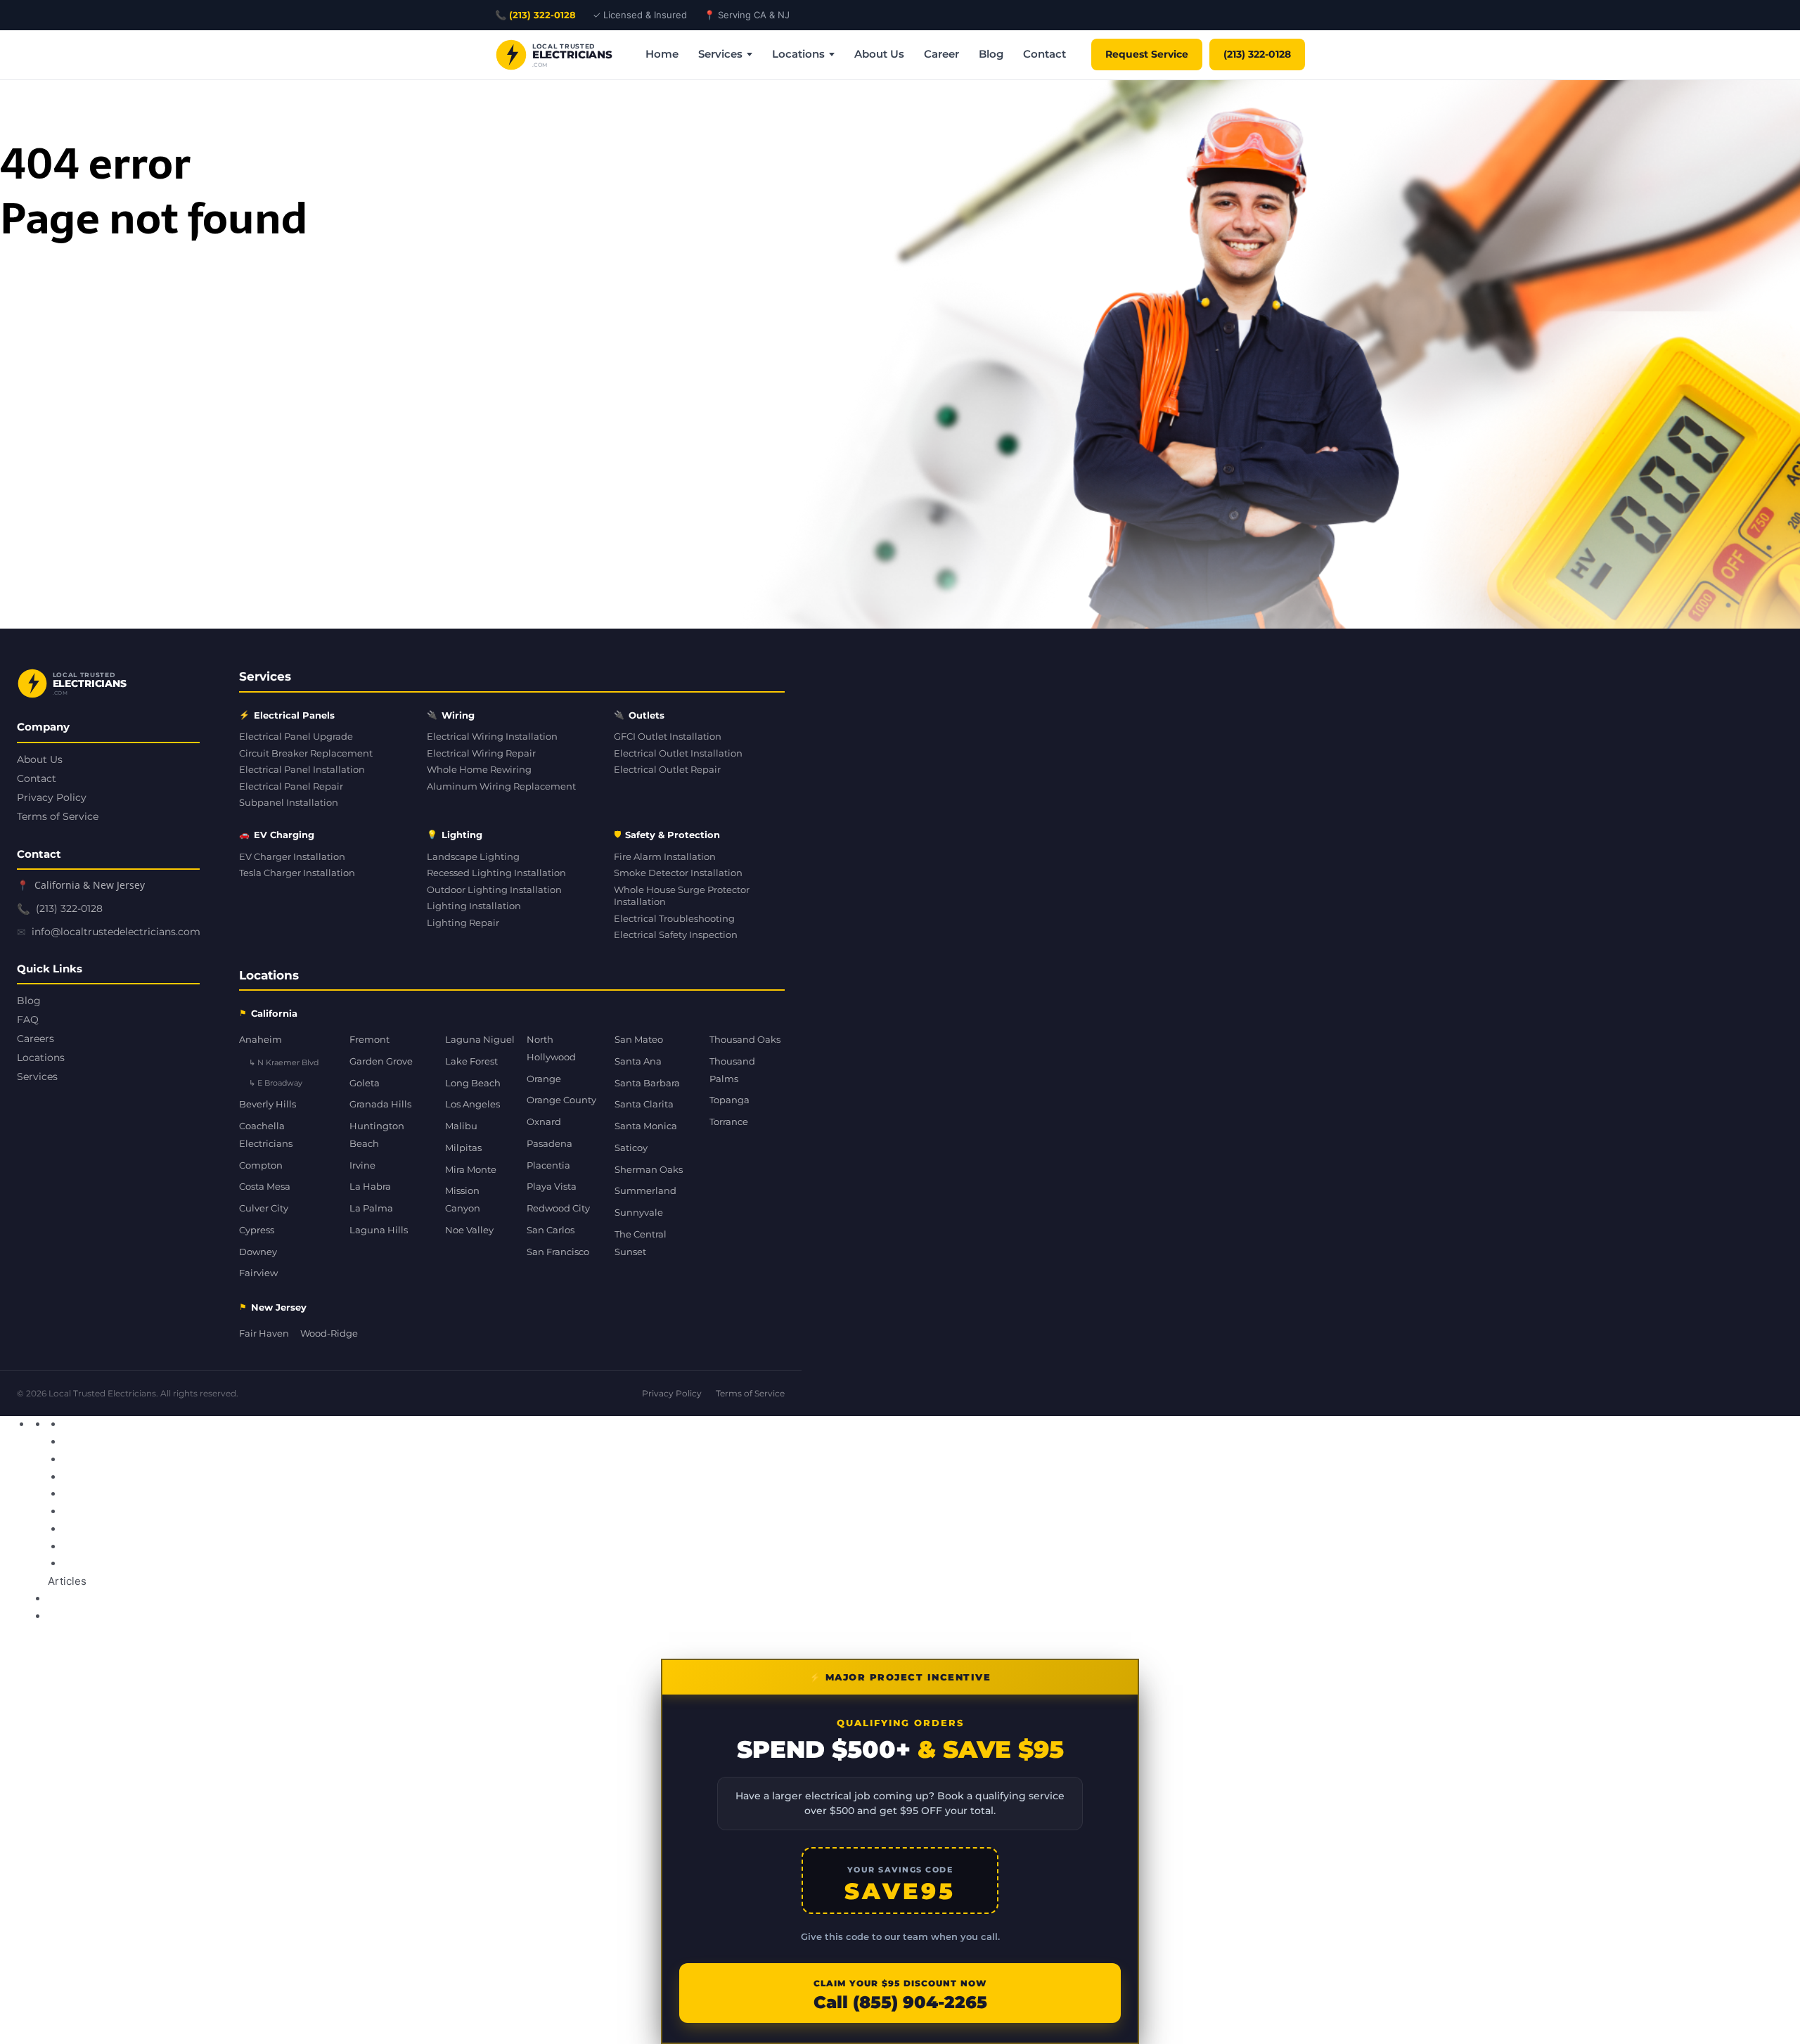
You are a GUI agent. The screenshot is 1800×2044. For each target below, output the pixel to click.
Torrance (729, 1121)
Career (941, 54)
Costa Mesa (265, 1186)
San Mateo (639, 1039)
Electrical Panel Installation (302, 770)
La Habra (370, 1186)
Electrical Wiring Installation (492, 737)
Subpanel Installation (289, 803)
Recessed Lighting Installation (496, 873)
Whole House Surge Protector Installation (682, 896)
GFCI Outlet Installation (668, 737)
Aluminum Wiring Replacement (501, 786)
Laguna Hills (379, 1230)
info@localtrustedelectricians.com (116, 932)
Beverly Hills (268, 1104)
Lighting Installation (474, 906)
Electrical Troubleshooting (674, 919)
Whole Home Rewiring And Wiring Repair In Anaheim (206, 1563)
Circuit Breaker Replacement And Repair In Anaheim (203, 1424)
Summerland (645, 1190)
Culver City (264, 1208)
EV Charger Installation (292, 857)
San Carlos (551, 1230)
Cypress (257, 1230)
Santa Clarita (644, 1104)
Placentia (548, 1165)
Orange (544, 1079)
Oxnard (544, 1121)
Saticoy (631, 1148)
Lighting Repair (463, 923)
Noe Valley (469, 1230)
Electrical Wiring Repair (481, 753)
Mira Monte (471, 1169)
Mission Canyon (463, 1199)
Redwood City (558, 1208)
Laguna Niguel (480, 1039)
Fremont (369, 1039)
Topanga (729, 1100)
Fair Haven (264, 1333)
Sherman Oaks (649, 1169)
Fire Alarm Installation (665, 857)
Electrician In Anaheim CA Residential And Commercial (209, 1494)
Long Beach (473, 1083)
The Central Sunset (641, 1243)
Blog (991, 54)
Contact (1044, 54)
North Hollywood (551, 1048)
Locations (798, 54)
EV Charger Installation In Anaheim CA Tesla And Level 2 (212, 1511)
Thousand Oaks (745, 1039)
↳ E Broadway (276, 1083)
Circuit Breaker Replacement (306, 753)
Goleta (365, 1083)
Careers (36, 1039)
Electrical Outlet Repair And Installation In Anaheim (199, 1442)
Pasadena (549, 1143)
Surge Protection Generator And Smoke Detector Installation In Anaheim (255, 1547)
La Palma (371, 1208)
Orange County (561, 1100)
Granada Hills (380, 1104)
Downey (258, 1252)
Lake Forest (471, 1061)
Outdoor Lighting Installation (494, 890)
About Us (879, 54)
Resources (372, 1424)
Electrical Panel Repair (291, 786)
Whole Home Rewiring (479, 770)
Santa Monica (646, 1126)
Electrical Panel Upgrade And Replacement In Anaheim (210, 1459)
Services (720, 54)
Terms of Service (58, 816)
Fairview (258, 1273)
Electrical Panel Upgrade (296, 737)
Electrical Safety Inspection (676, 935)
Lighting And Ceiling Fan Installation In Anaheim (192, 1529)
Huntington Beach (377, 1135)
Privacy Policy (52, 797)
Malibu (461, 1126)
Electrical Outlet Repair (667, 770)
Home (662, 54)
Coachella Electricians (266, 1135)
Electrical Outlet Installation (678, 753)
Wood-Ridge (329, 1333)
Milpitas (463, 1148)
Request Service (1147, 54)
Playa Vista (552, 1186)
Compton (261, 1165)
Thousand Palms (732, 1070)
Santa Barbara (647, 1083)
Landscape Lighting (473, 857)
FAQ (28, 1020)
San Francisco (558, 1252)
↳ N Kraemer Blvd (284, 1062)
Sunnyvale (639, 1212)
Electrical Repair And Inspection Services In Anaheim (202, 1477)
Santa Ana (638, 1061)
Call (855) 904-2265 (900, 2003)
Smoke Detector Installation (678, 873)
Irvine (362, 1165)
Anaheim (261, 1039)
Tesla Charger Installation (297, 873)
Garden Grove (381, 1061)
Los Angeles (472, 1104)
